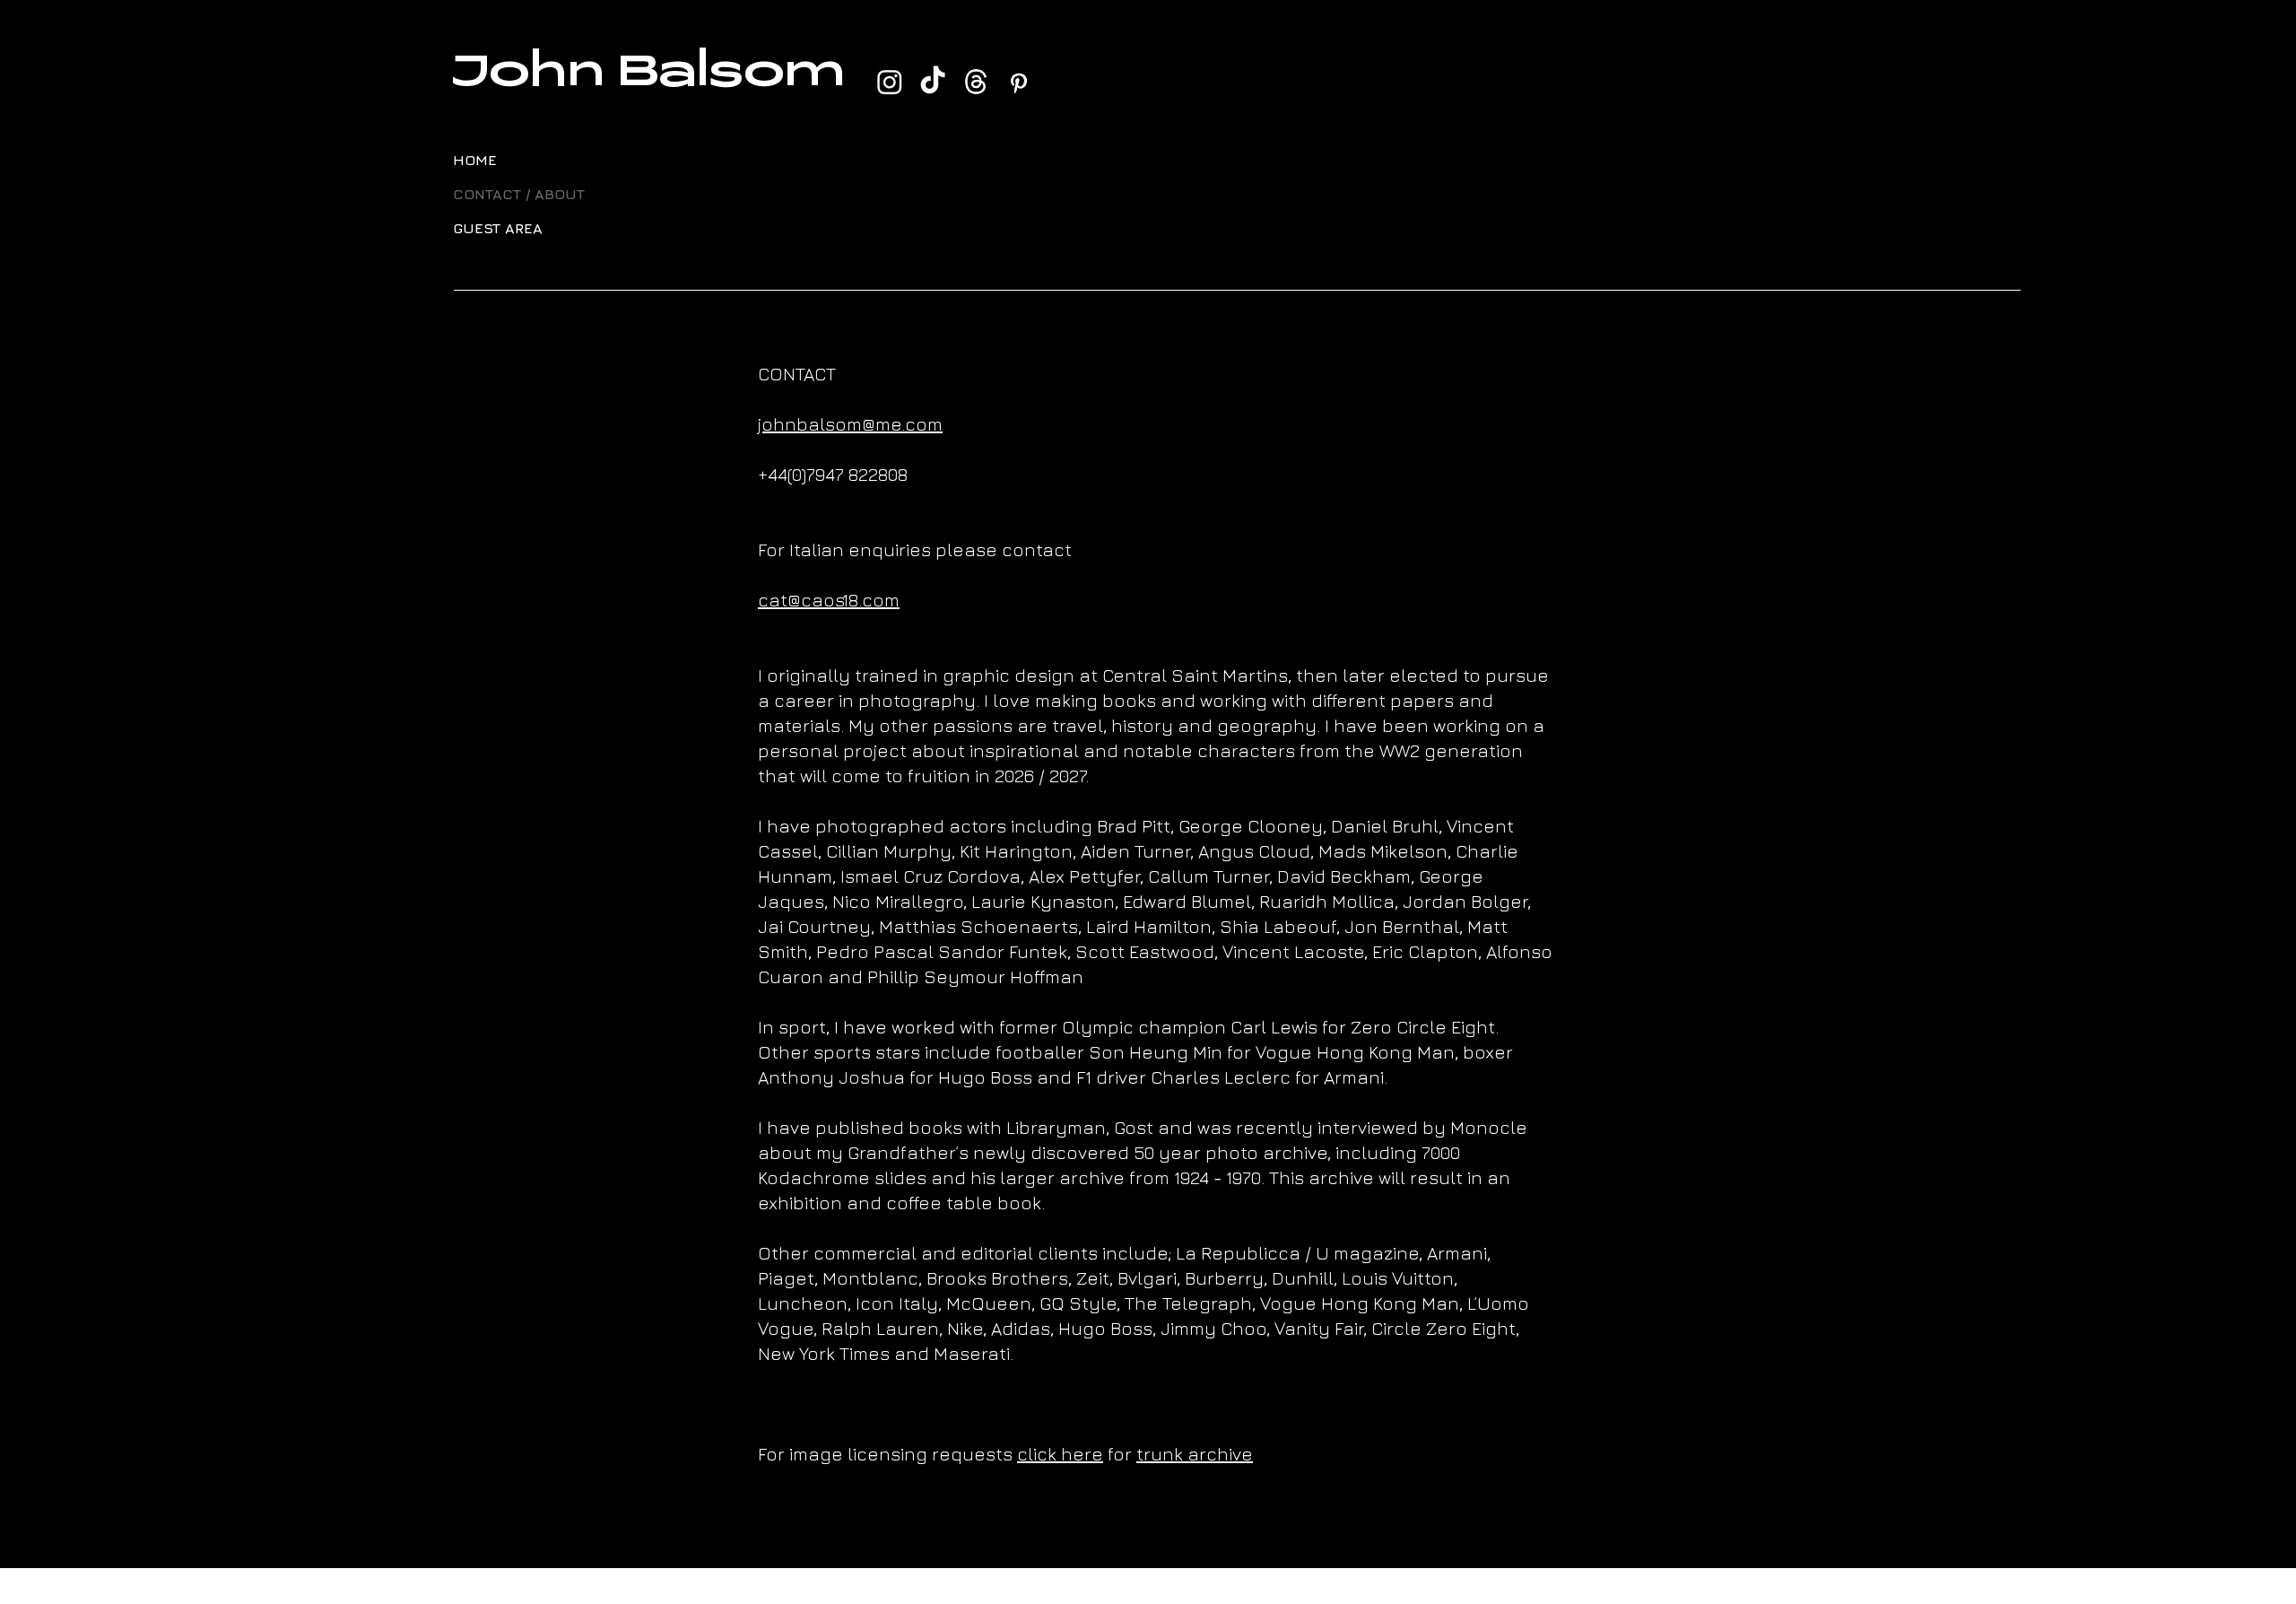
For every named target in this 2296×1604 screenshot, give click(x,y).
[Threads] (976, 82)
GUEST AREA (496, 228)
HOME (475, 160)
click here (1060, 1454)
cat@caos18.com (829, 600)
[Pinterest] (1019, 82)
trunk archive (1195, 1454)
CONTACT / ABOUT (496, 194)
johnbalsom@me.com (850, 424)
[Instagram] (890, 82)
